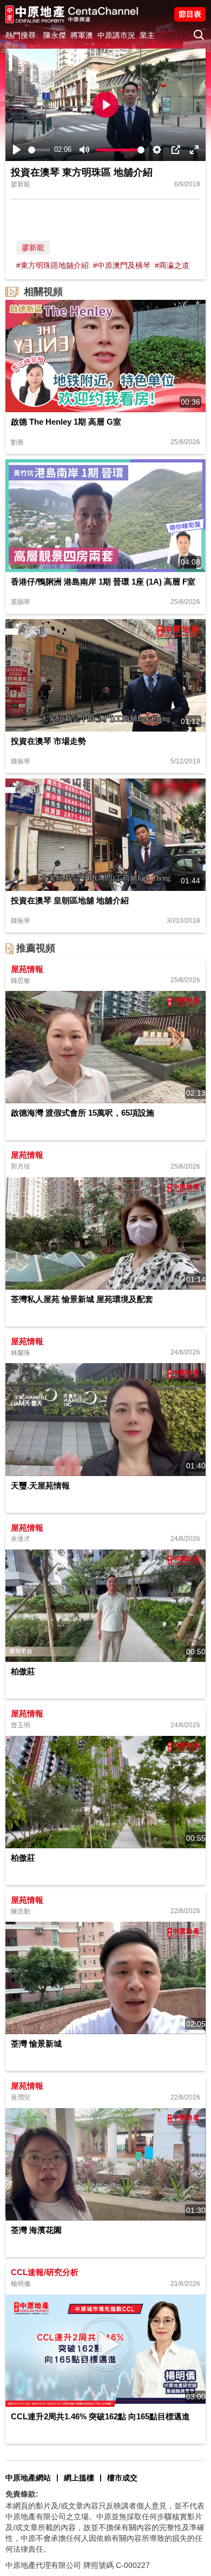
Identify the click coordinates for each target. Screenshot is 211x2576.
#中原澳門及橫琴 (122, 265)
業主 (147, 35)
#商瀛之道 (172, 265)
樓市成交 (122, 2478)
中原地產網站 (28, 2478)
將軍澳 (82, 35)
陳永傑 (55, 35)
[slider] (39, 150)
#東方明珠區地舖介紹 (52, 265)
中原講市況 (116, 35)
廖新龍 (33, 247)
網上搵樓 (79, 2478)
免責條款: (22, 2494)
